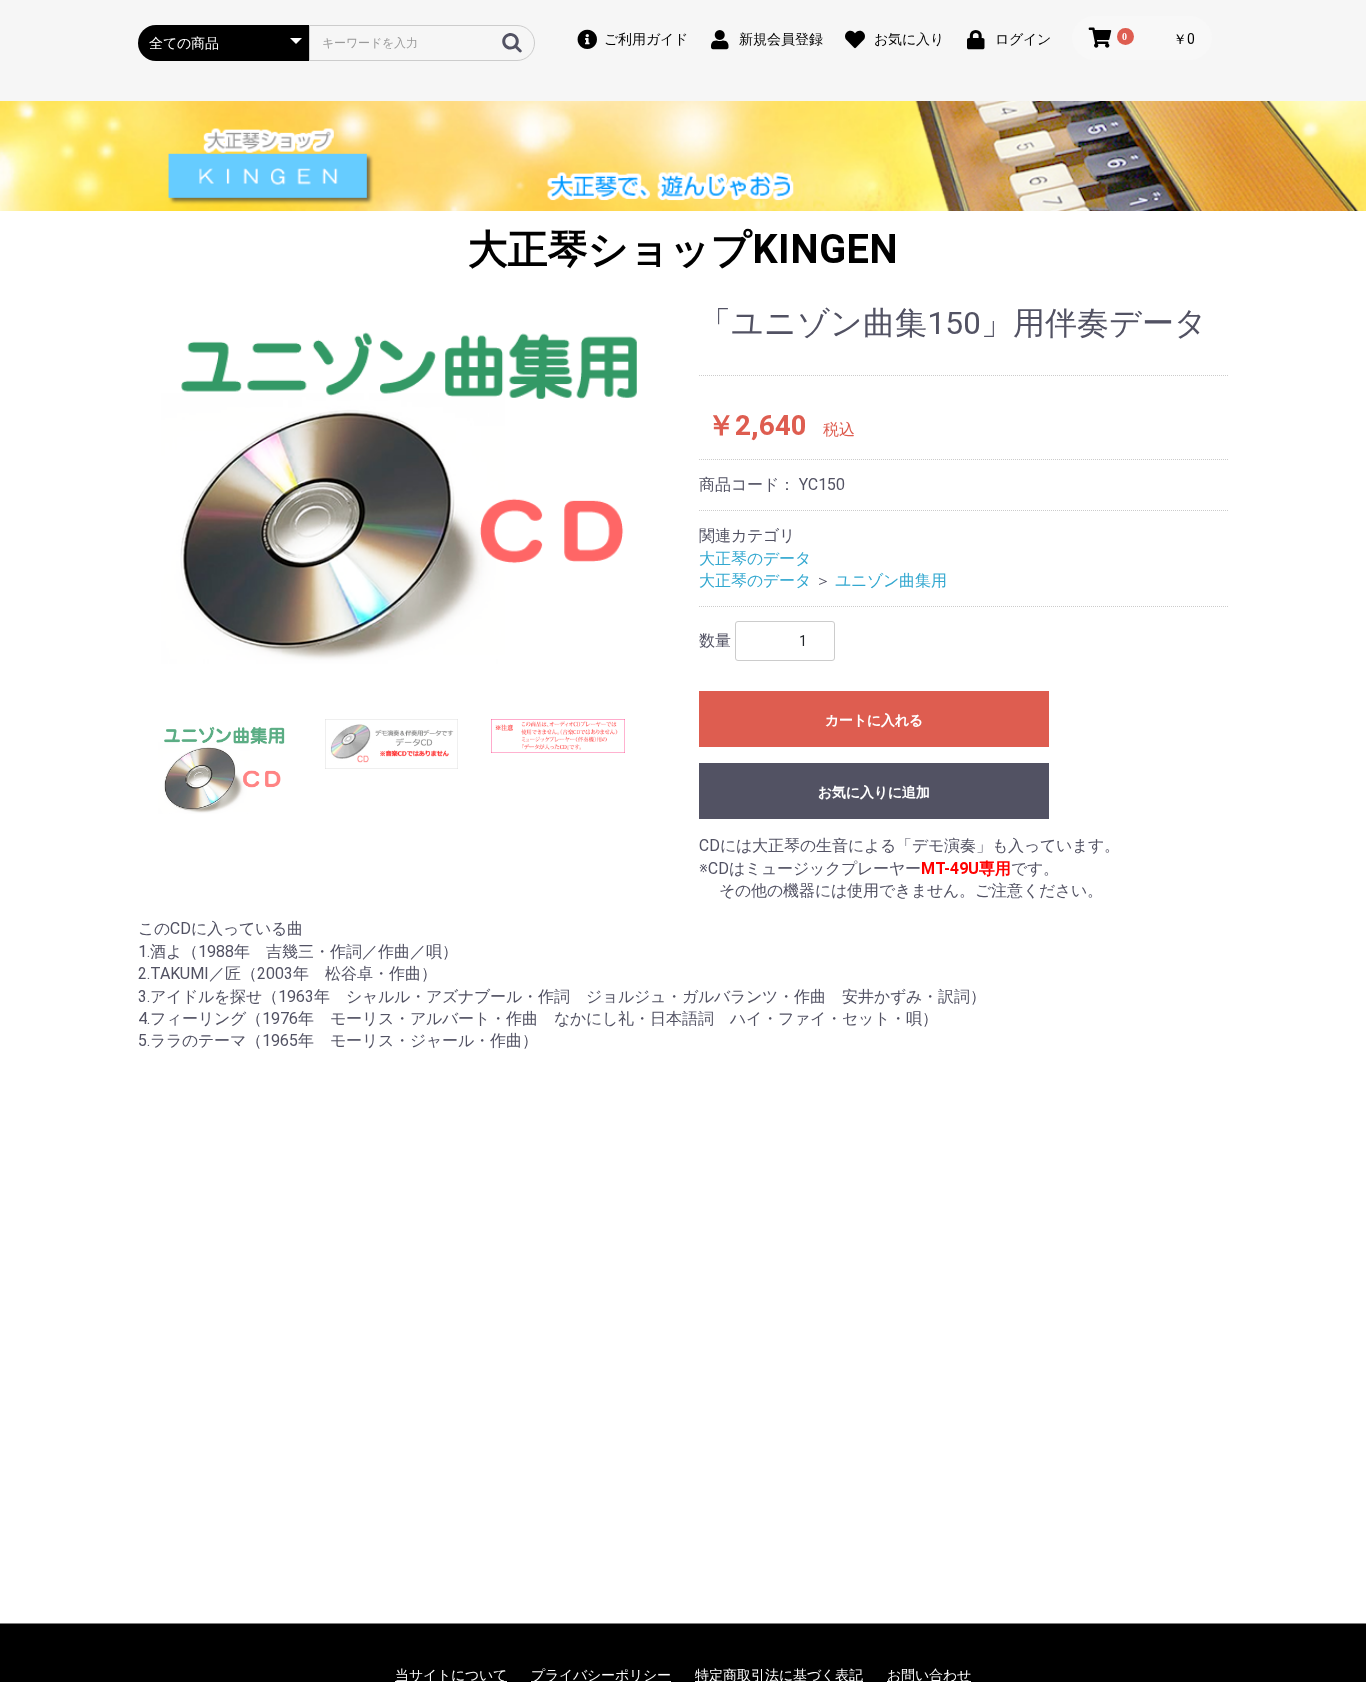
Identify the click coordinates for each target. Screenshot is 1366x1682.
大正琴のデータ (755, 558)
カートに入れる (874, 720)
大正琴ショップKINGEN (683, 249)
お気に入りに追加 (874, 792)
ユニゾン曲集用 (891, 580)
